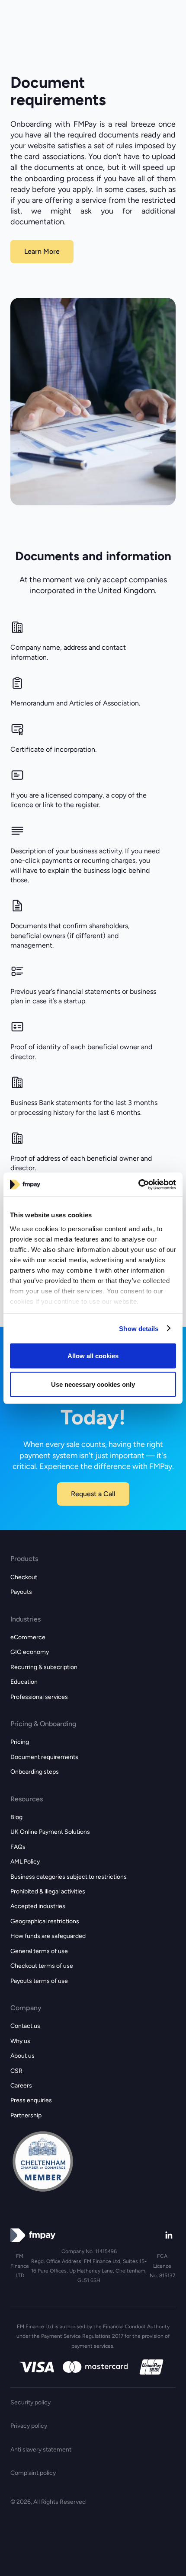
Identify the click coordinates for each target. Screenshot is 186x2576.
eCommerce (28, 1637)
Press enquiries (31, 2100)
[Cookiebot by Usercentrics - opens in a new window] (138, 1184)
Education (24, 1682)
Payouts (21, 1592)
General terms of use (39, 1951)
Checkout (24, 1577)
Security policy (30, 2402)
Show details (139, 1328)
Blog (16, 1817)
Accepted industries (38, 1906)
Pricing (20, 1742)
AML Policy (25, 1862)
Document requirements (44, 1757)
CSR (16, 2071)
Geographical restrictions (45, 1921)
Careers (21, 2086)
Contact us (25, 2026)
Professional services (39, 1697)
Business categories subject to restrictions (69, 1877)
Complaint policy (33, 2473)
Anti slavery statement (41, 2450)
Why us (20, 2041)
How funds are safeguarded (48, 1936)
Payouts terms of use (39, 1981)
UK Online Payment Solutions (50, 1832)
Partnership (26, 2115)
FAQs (18, 1847)
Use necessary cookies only (93, 1384)
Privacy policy (29, 2426)
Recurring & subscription (44, 1667)
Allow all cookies (93, 1356)
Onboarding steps (35, 1772)
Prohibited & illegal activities (48, 1891)
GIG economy (30, 1652)
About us (22, 2056)
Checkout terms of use (42, 1966)
